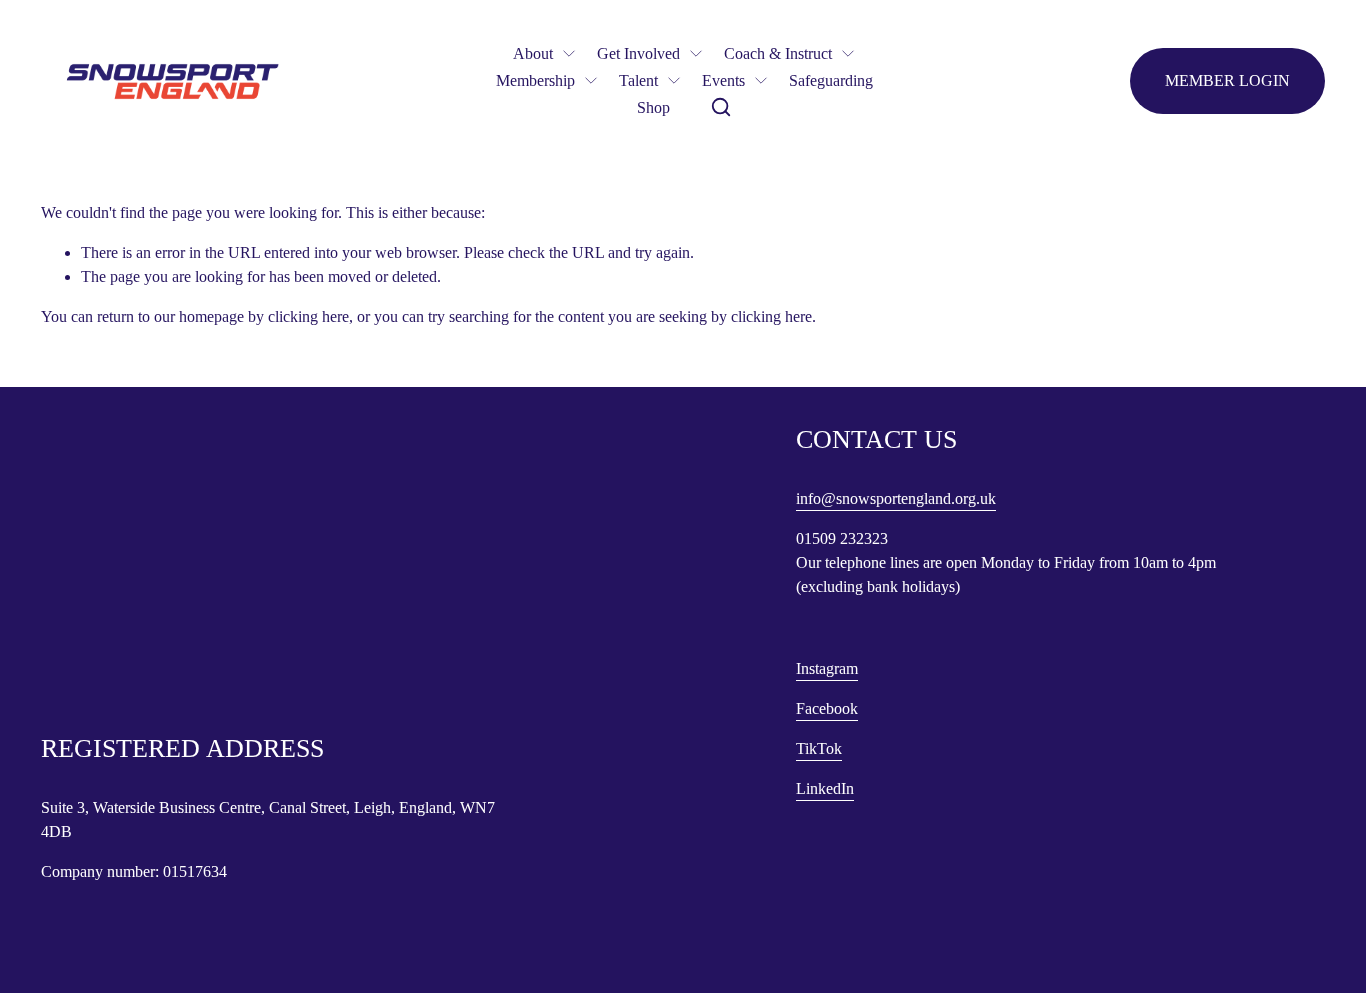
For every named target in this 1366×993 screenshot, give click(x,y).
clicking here (308, 316)
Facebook (827, 708)
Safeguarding (831, 80)
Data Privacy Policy (97, 664)
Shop (653, 107)
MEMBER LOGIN (1227, 80)
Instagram (827, 668)
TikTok (819, 748)
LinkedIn (825, 788)
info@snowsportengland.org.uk (896, 498)
